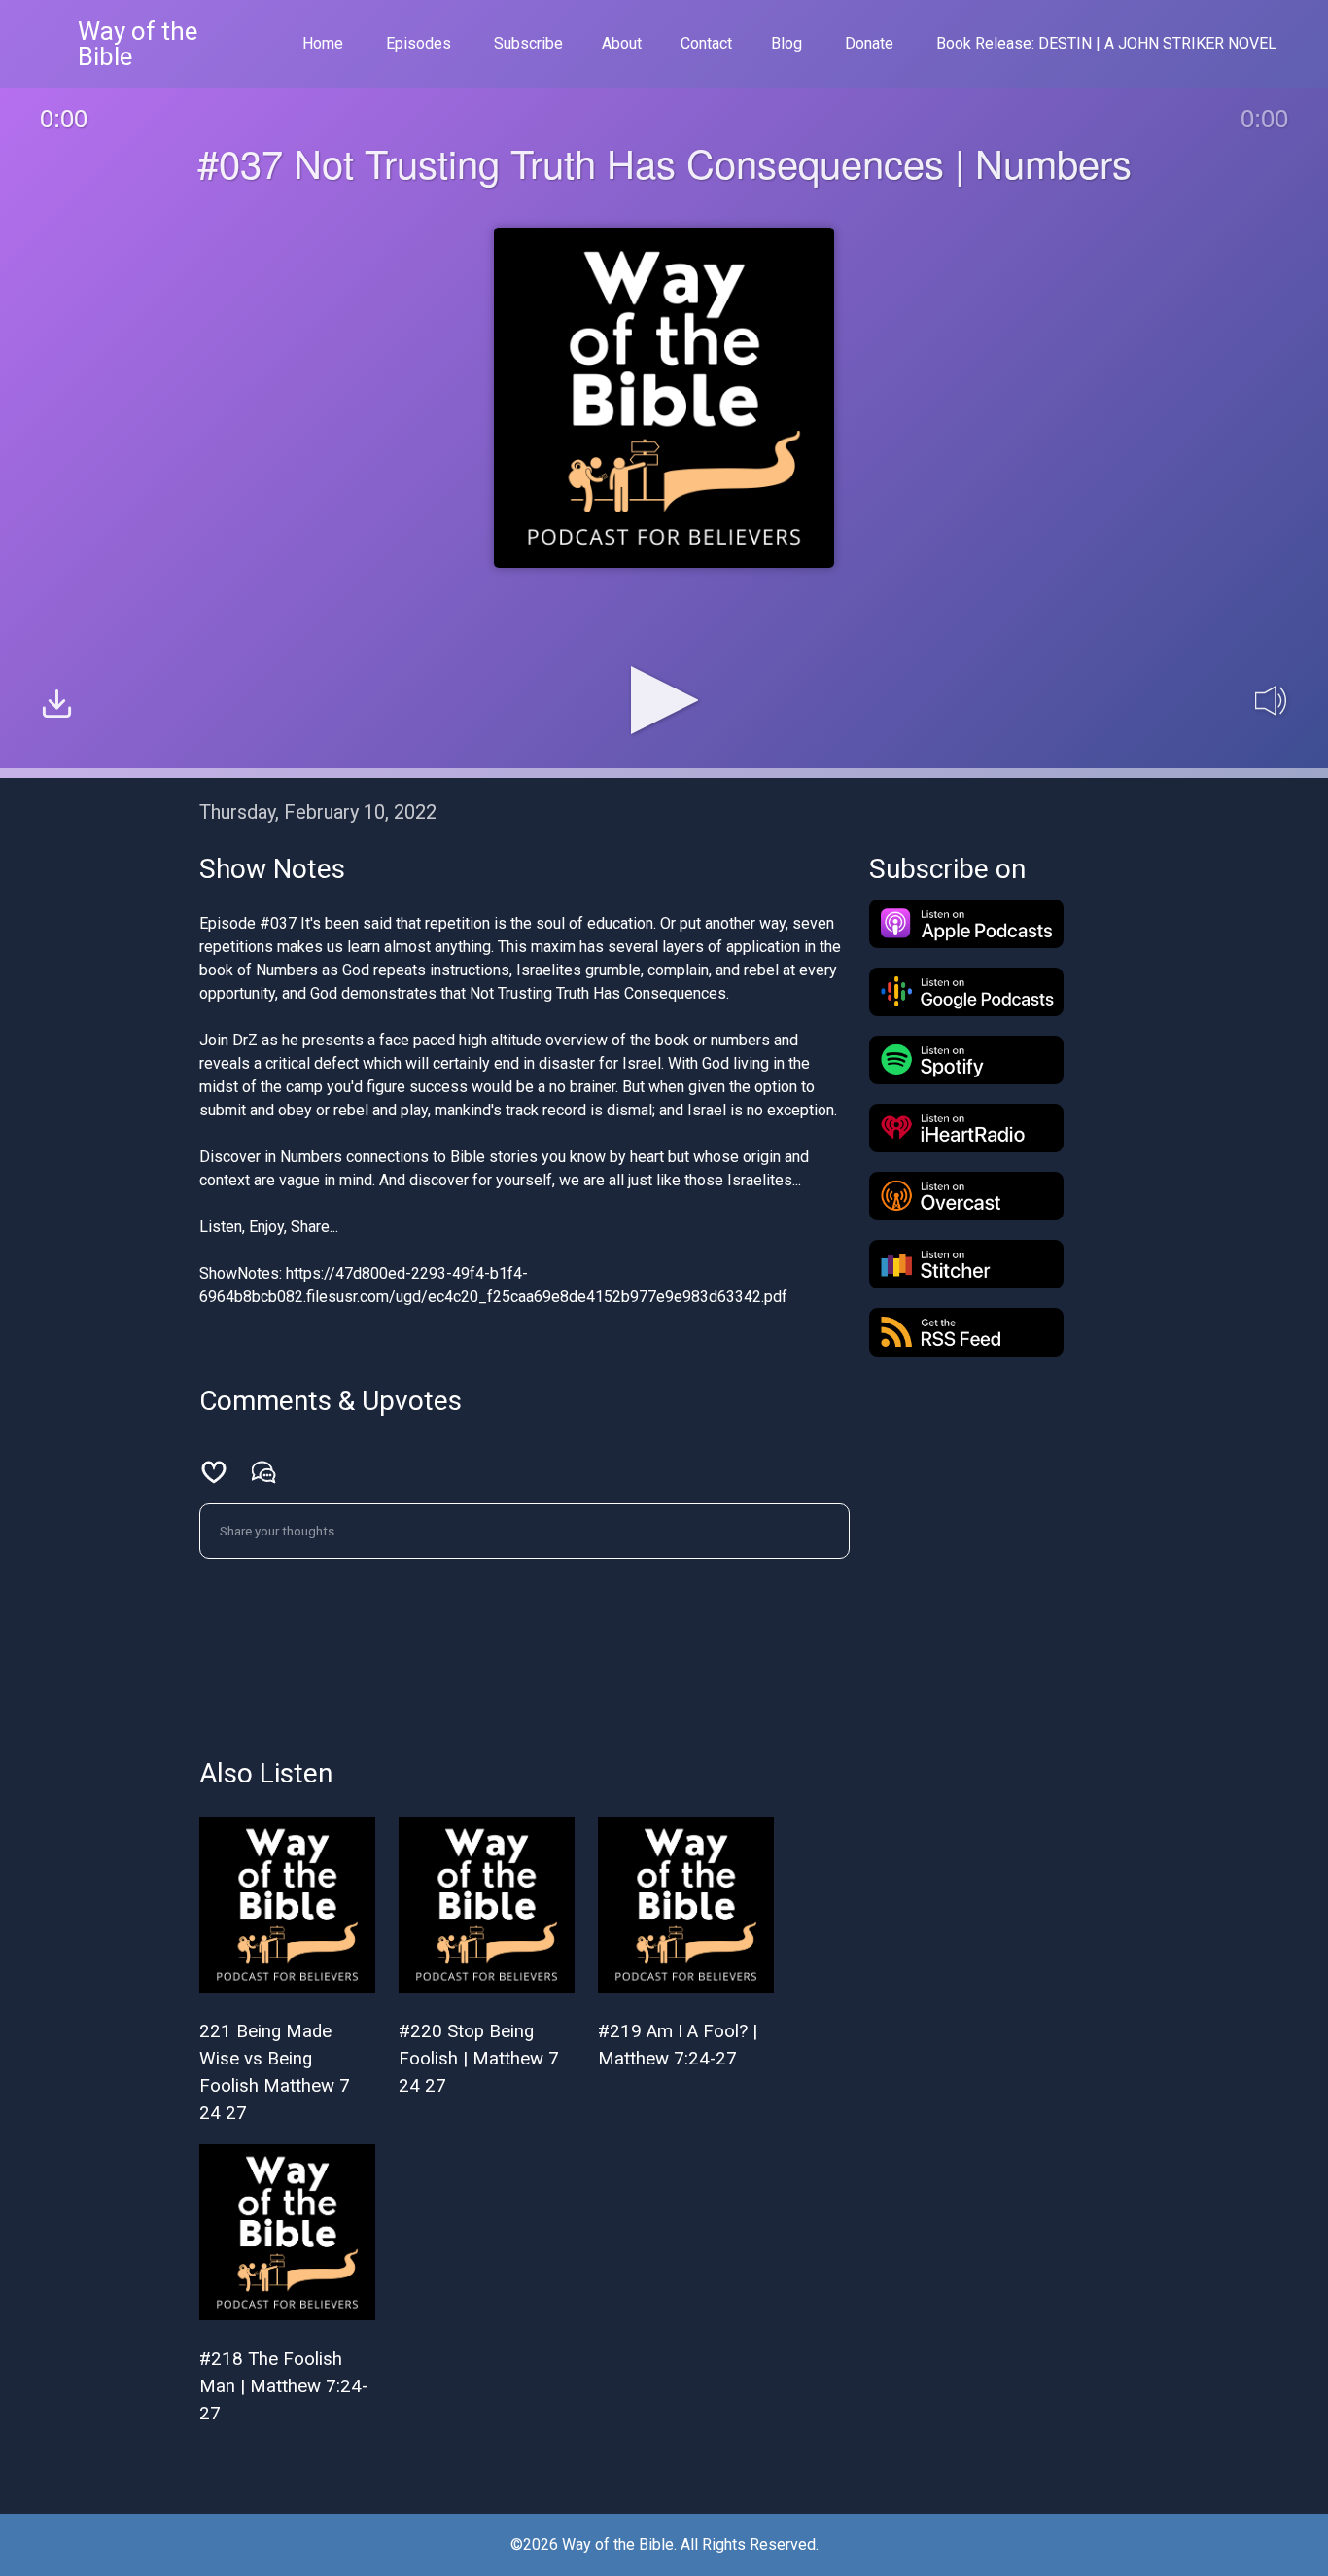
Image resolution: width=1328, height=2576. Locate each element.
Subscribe (528, 43)
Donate (869, 43)
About (622, 43)
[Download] (57, 706)
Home (323, 43)
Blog (786, 43)
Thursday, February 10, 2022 (318, 812)
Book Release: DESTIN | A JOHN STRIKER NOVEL (1106, 43)
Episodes (419, 43)
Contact (706, 43)
